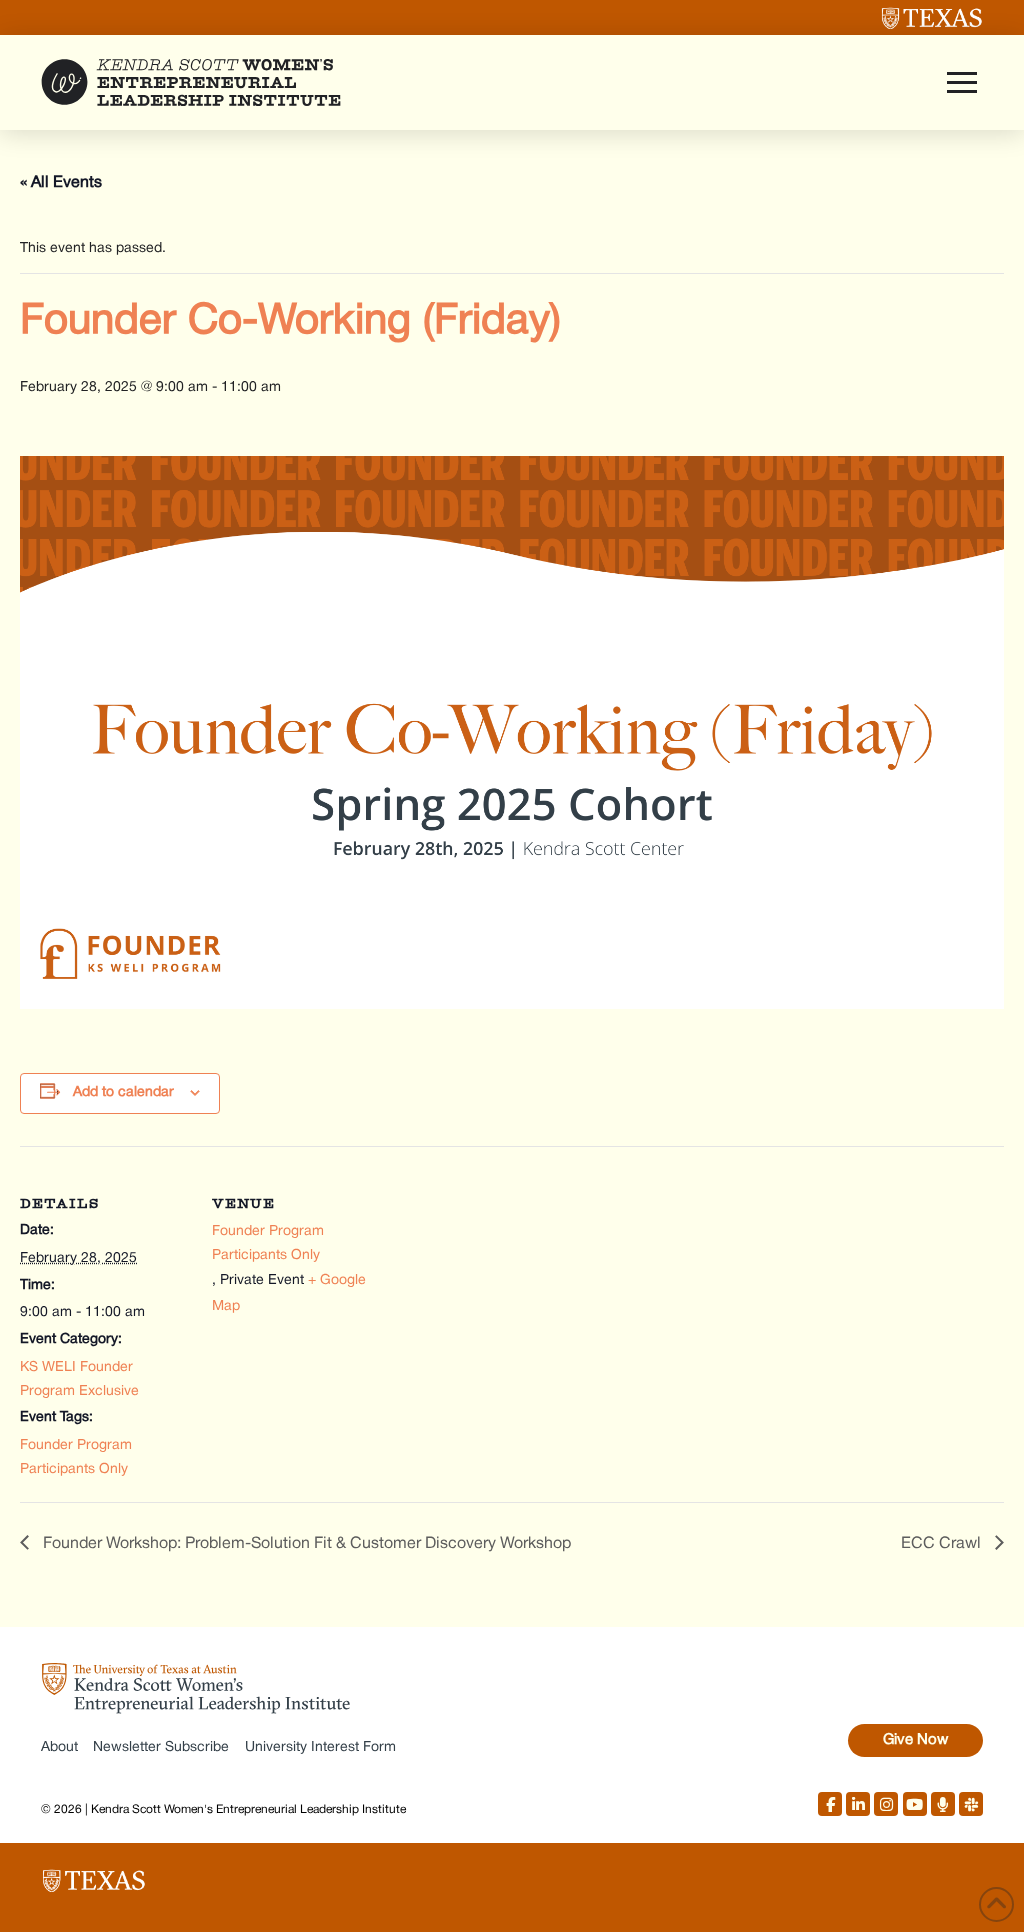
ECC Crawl (943, 1544)
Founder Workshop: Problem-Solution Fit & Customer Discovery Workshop (305, 1544)
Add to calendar (123, 1092)
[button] (962, 83)
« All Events (61, 183)
